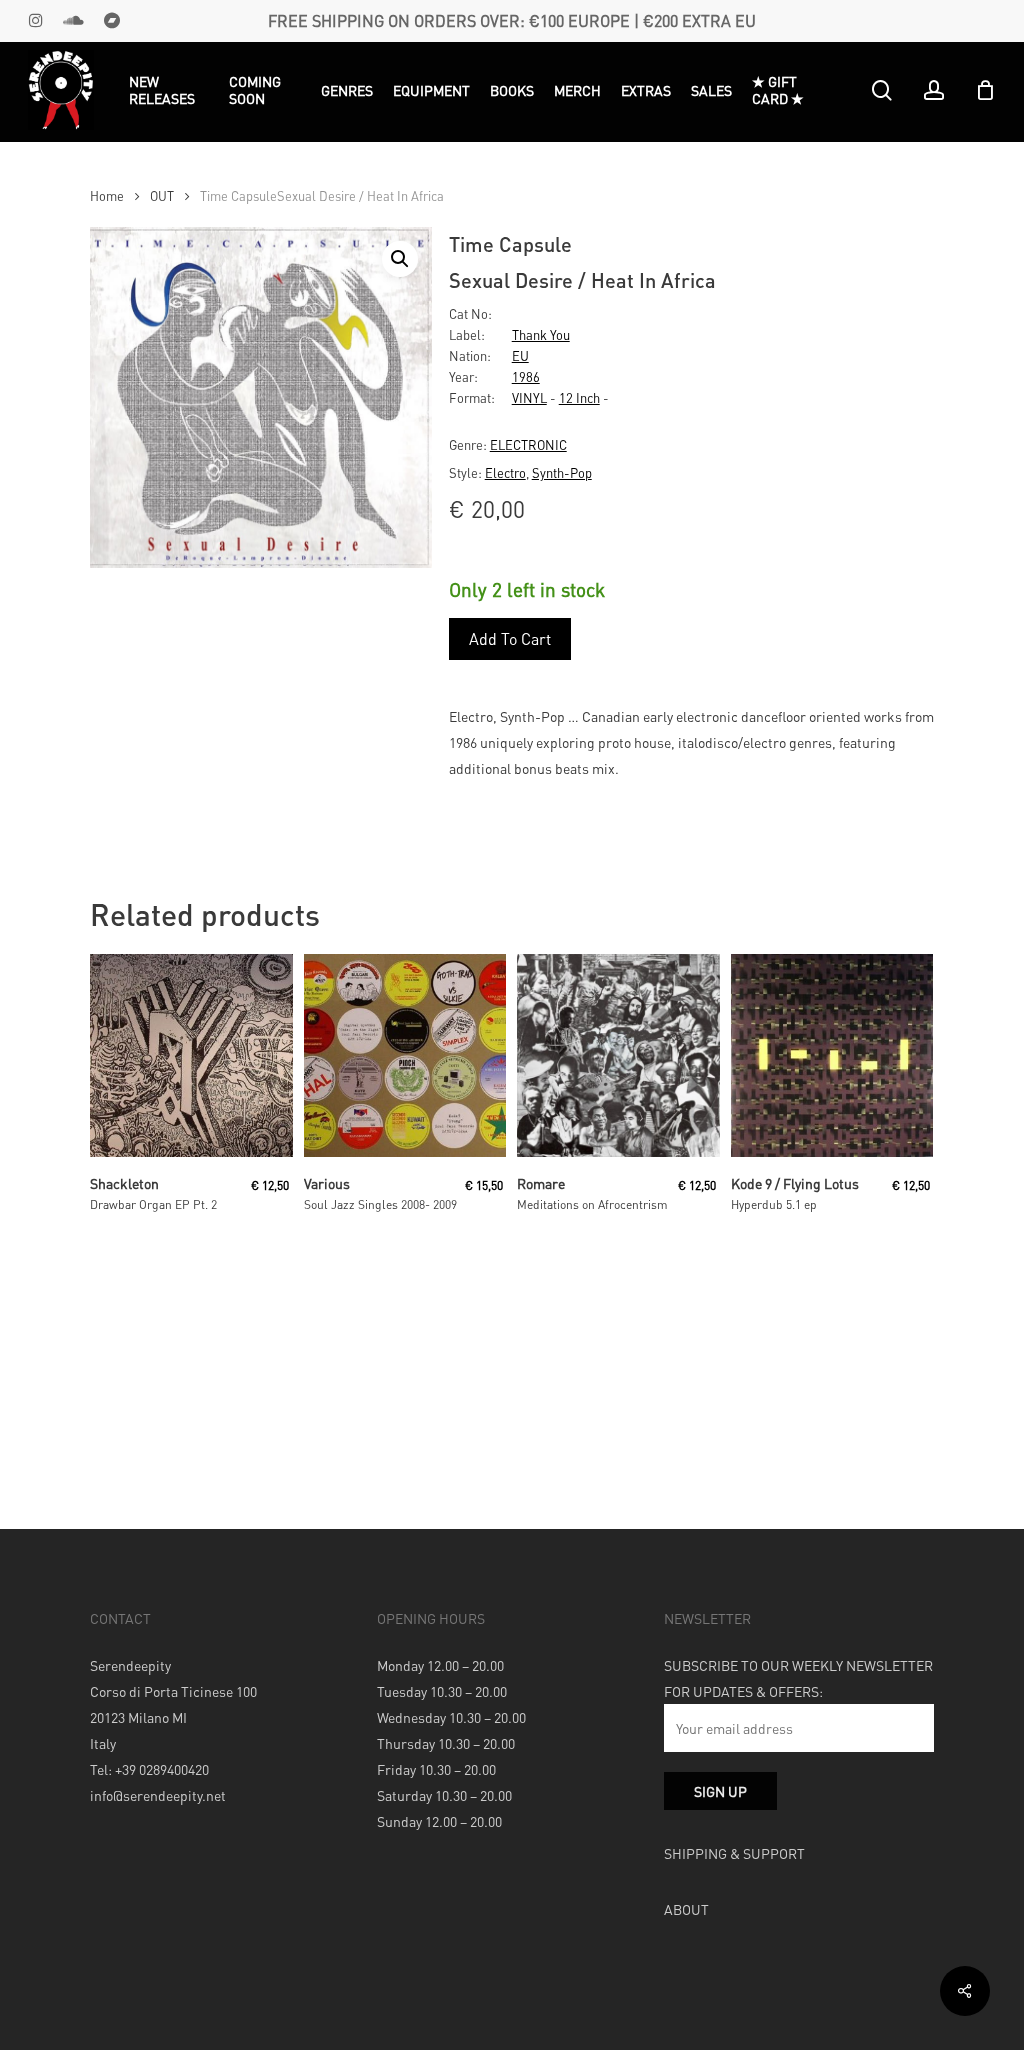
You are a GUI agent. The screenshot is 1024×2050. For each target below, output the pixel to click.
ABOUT (686, 1909)
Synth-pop (562, 472)
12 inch (579, 397)
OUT (162, 196)
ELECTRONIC (528, 444)
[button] (400, 259)
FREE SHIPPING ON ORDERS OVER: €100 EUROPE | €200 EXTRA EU (512, 20)
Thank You (541, 334)
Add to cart (510, 638)
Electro (505, 472)
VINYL (529, 397)
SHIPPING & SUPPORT (734, 1853)
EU (520, 355)
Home (107, 196)
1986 (526, 376)
